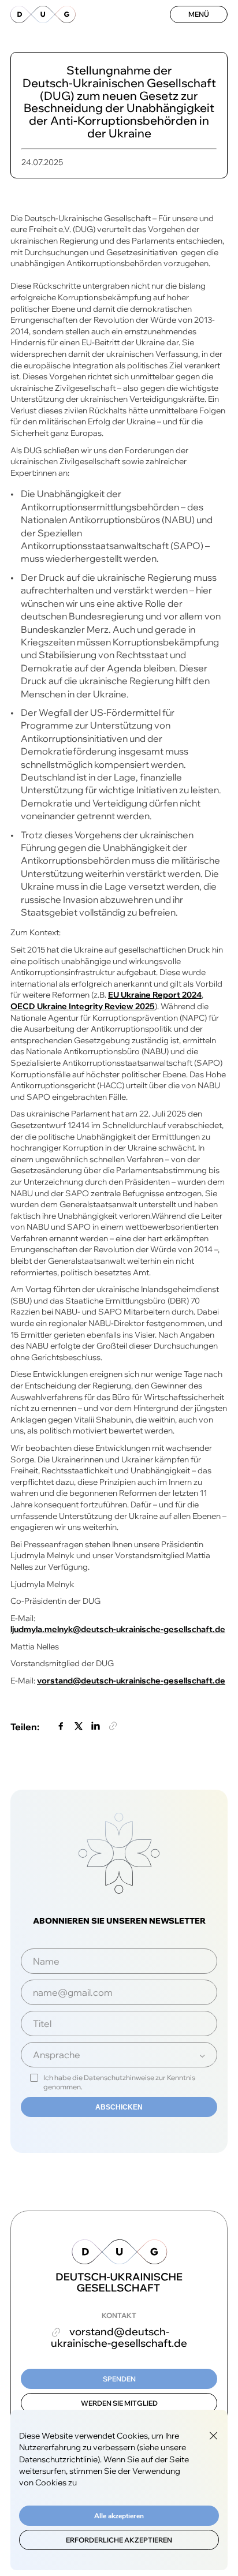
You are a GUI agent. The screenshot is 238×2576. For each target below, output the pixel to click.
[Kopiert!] (113, 1727)
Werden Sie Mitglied (119, 2403)
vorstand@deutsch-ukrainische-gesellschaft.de (131, 1681)
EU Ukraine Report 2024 (155, 995)
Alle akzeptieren (119, 2516)
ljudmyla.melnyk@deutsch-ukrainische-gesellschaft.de (118, 1629)
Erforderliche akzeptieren (119, 2540)
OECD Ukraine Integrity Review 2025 (83, 1006)
